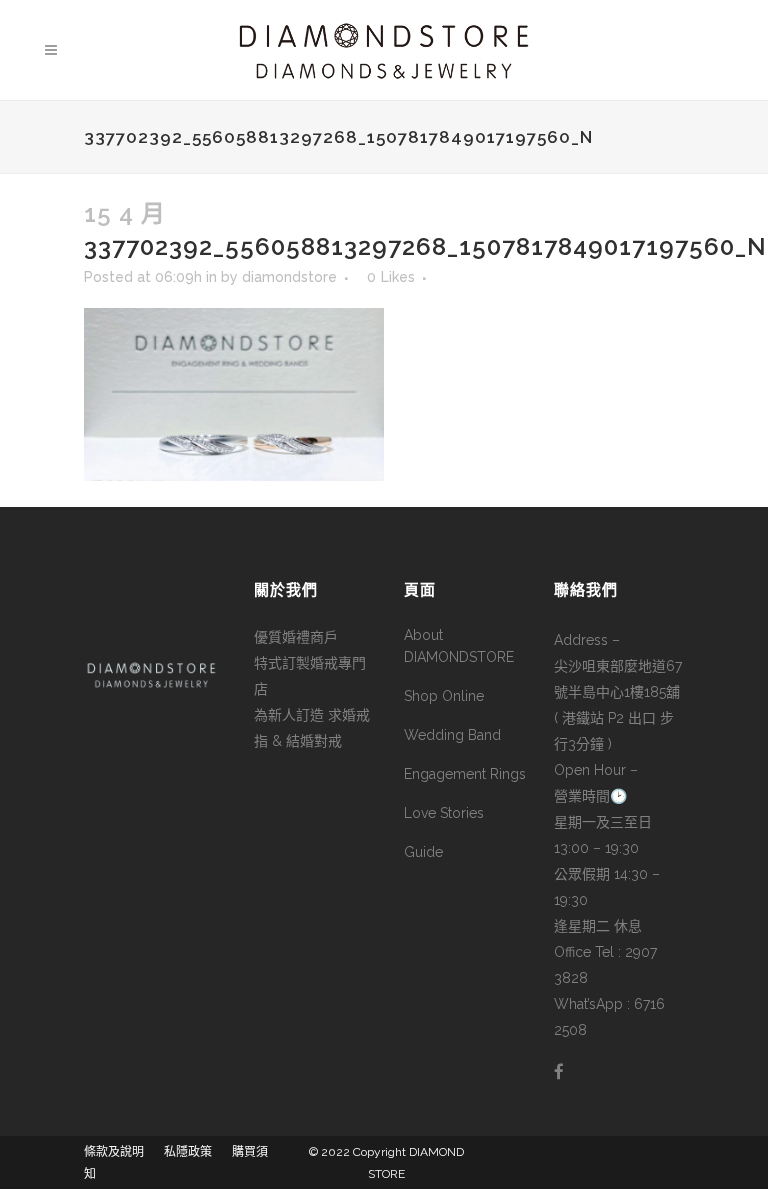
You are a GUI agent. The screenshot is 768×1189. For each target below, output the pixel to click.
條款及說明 (114, 1152)
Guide (423, 852)
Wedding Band (452, 735)
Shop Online (444, 696)
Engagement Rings (465, 774)
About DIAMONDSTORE (459, 646)
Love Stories (444, 813)
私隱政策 (188, 1152)
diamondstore (289, 277)
